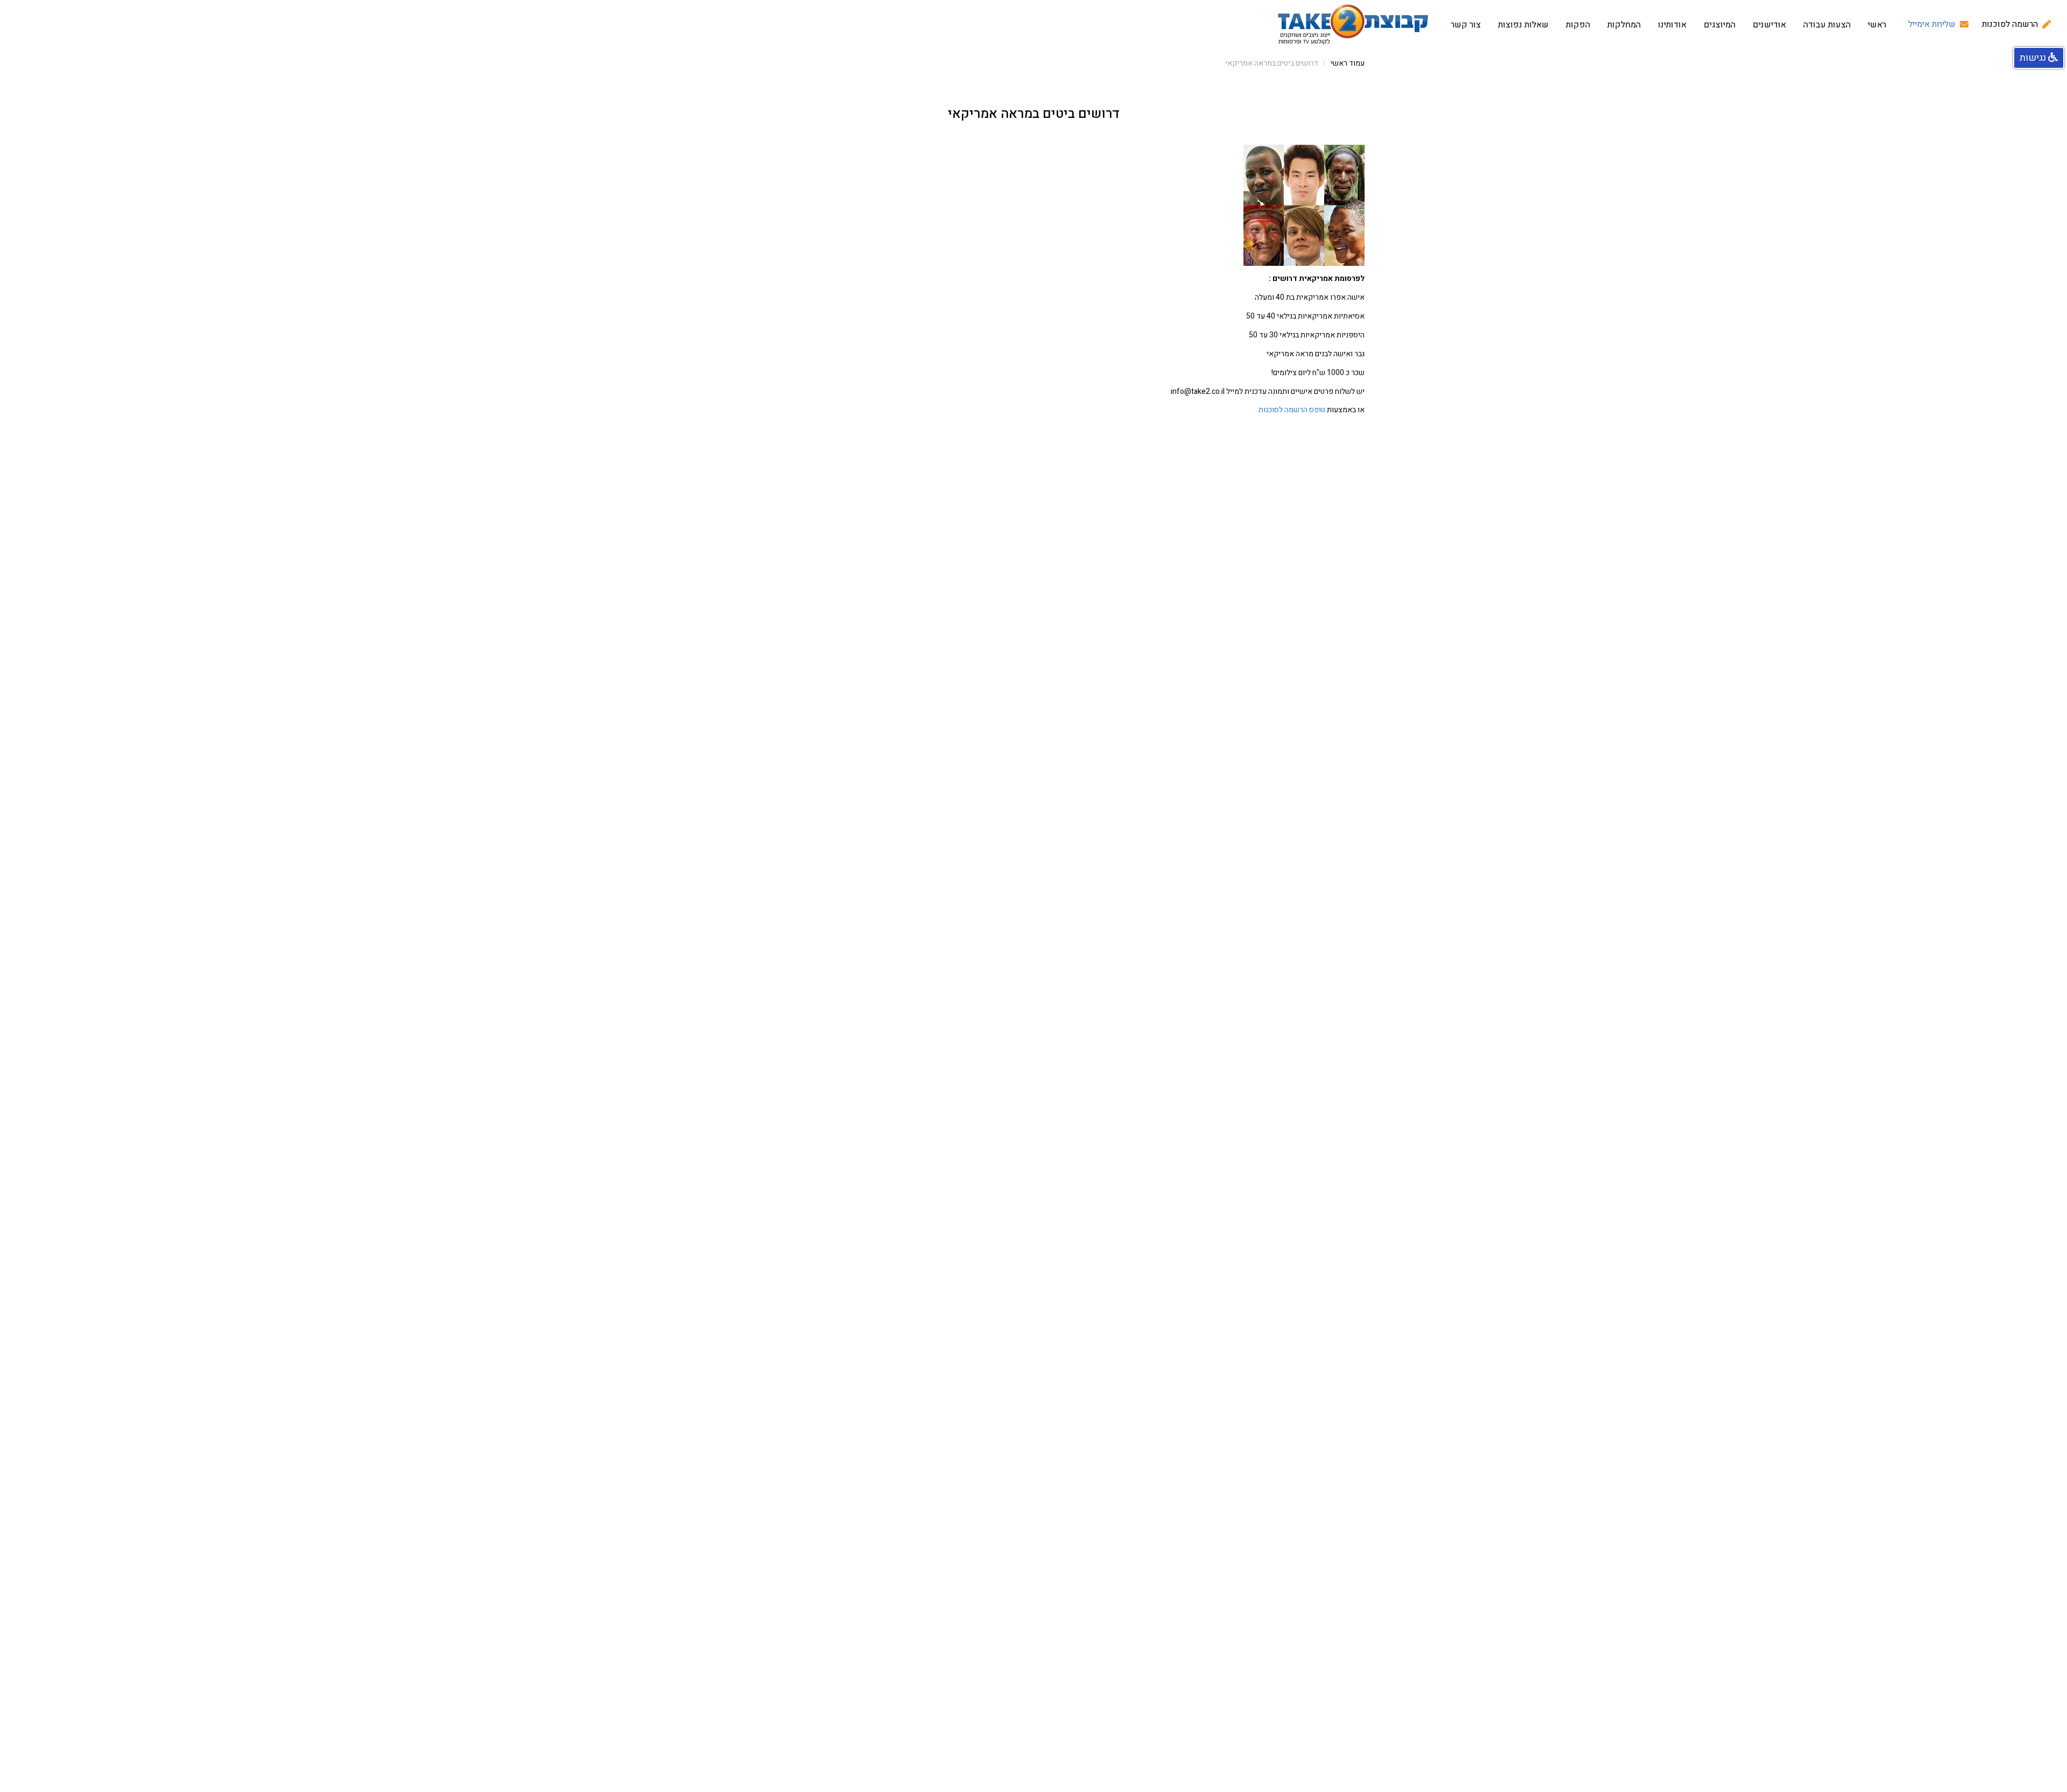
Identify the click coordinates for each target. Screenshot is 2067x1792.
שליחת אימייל (1932, 24)
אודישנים (1769, 25)
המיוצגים (1720, 25)
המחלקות (1624, 25)
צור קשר (1466, 25)
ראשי (1877, 25)
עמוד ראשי (1348, 63)
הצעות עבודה (1827, 25)
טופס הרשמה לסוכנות (1292, 410)
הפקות (1578, 25)
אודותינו (1672, 25)
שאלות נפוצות (1523, 25)
